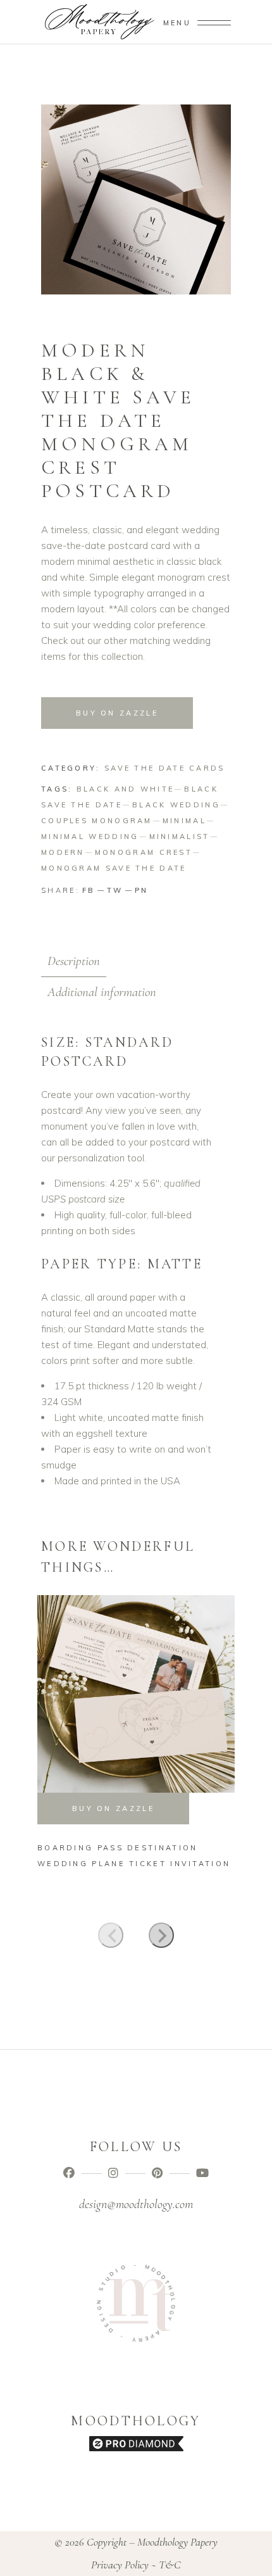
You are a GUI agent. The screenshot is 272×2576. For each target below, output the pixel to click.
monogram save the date (114, 868)
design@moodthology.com (136, 2204)
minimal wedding (90, 837)
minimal (184, 821)
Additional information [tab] (102, 992)
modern (63, 852)
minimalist (180, 837)
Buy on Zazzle (117, 713)
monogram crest (144, 852)
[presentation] (111, 1935)
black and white (126, 789)
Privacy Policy (120, 2565)
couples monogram (97, 821)
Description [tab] (74, 961)
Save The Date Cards (165, 768)
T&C (170, 2565)
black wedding (176, 805)
